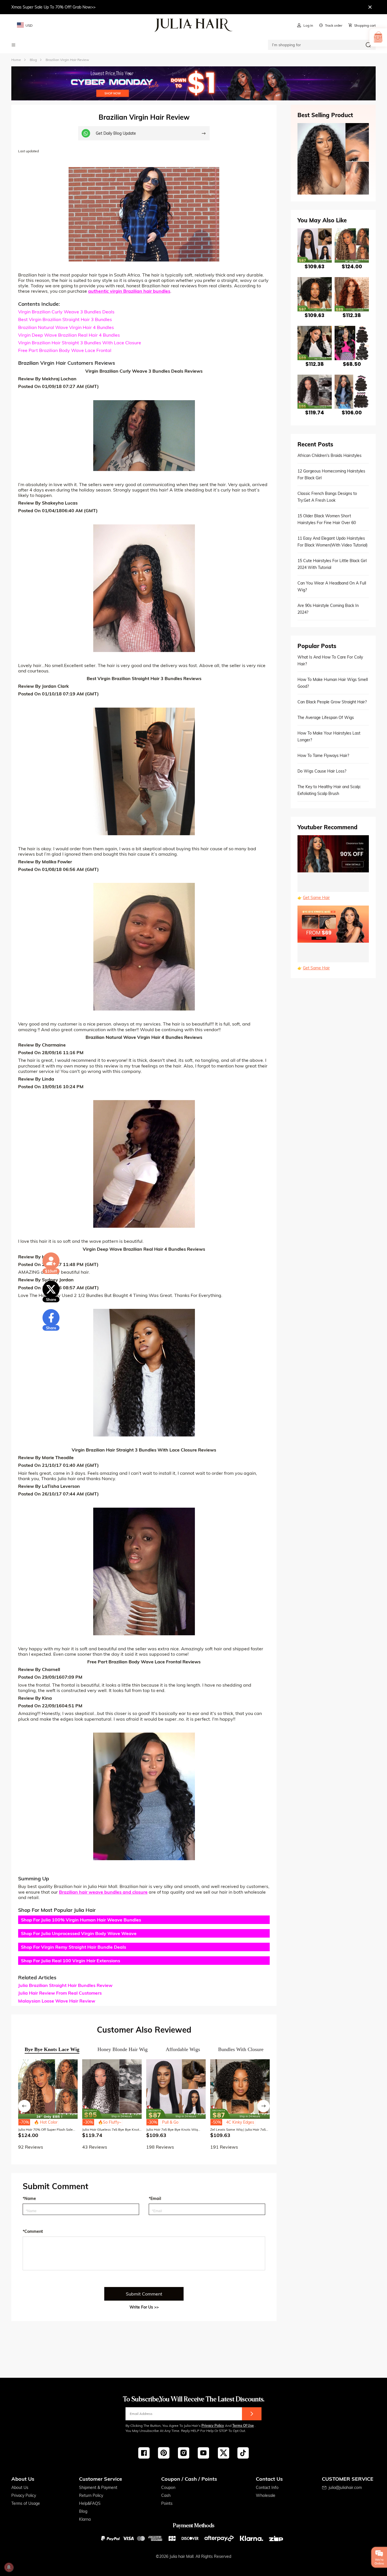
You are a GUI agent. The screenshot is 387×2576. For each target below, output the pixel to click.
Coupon (168, 2488)
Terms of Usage (26, 2503)
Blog (83, 2511)
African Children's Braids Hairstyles (329, 455)
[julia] (194, 25)
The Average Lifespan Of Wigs (326, 718)
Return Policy (91, 2495)
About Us (20, 2488)
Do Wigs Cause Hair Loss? (322, 771)
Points (167, 2503)
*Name (29, 2199)
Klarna (85, 2519)
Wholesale (266, 2495)
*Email (155, 2199)
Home (16, 60)
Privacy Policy (213, 2426)
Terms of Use (243, 2426)
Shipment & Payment (98, 2488)
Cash (166, 2495)
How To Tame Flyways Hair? (323, 756)
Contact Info (267, 2488)
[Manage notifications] (9, 2567)
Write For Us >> (144, 2307)
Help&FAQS (90, 2503)
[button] (24, 2106)
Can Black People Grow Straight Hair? (332, 702)
